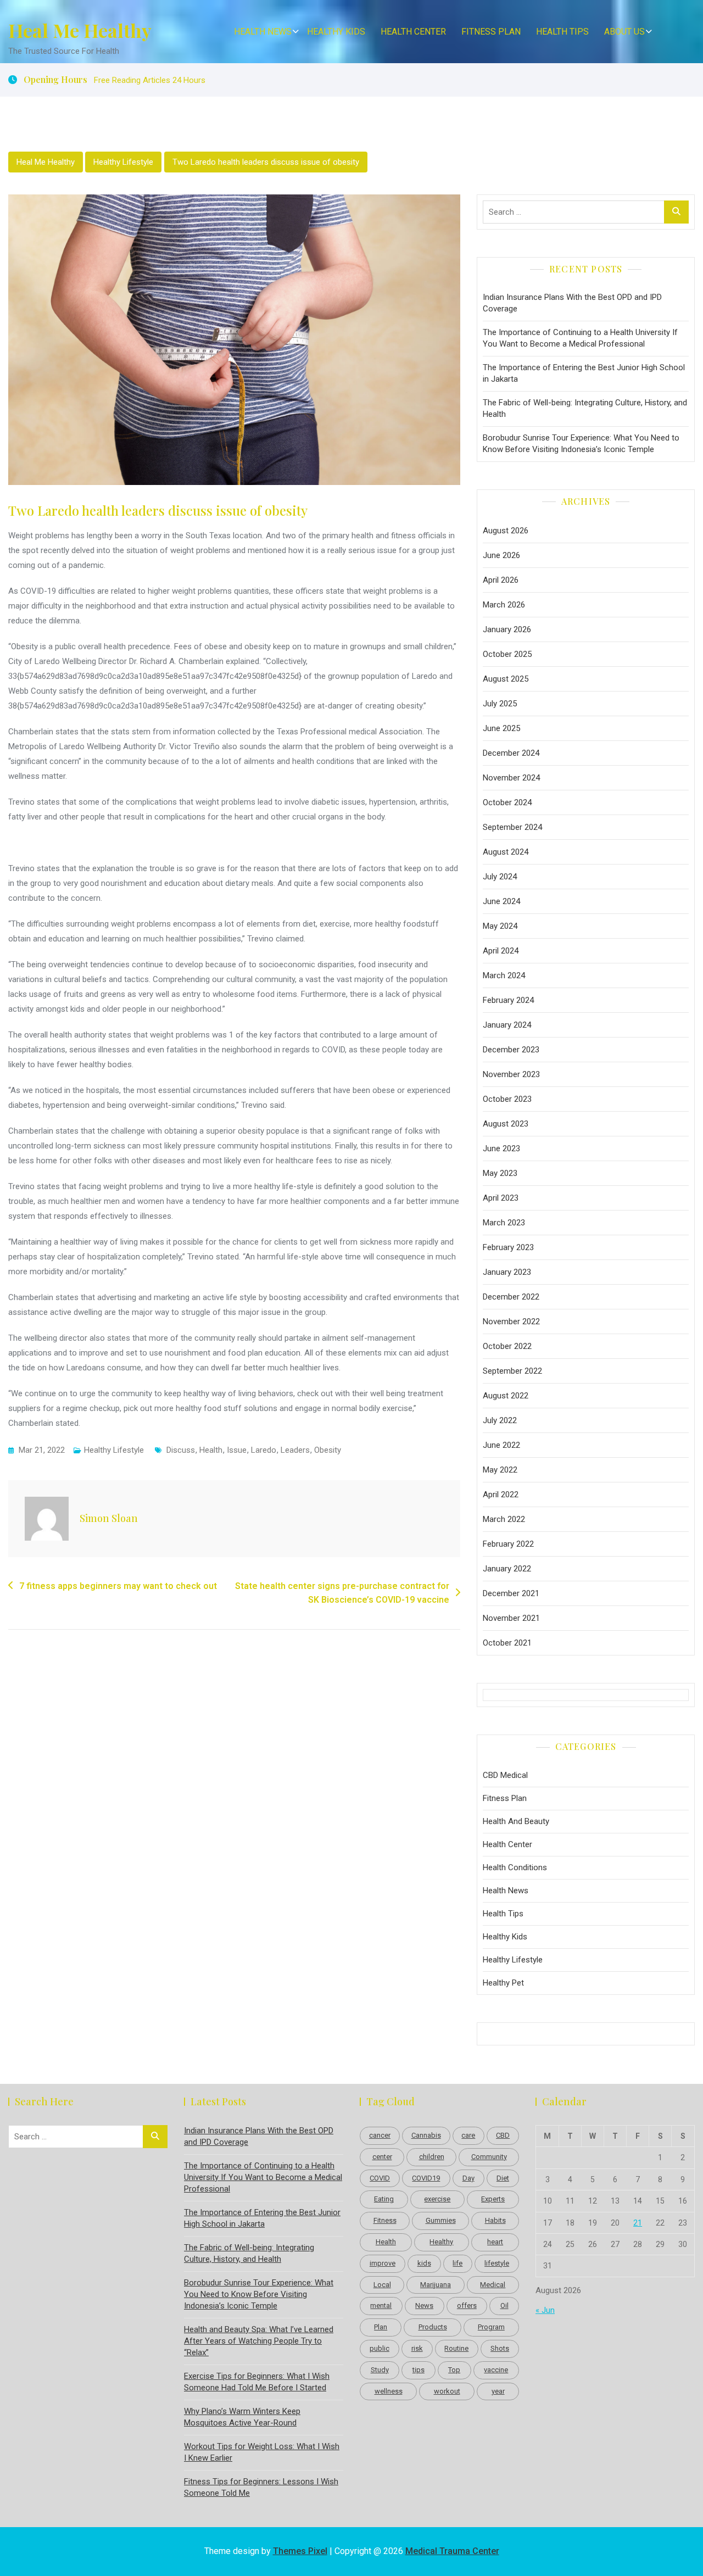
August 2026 (506, 531)
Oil (504, 2305)
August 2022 (506, 1396)
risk (417, 2348)
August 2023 (506, 1124)
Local (382, 2285)
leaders (295, 1450)
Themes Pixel (300, 2551)
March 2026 (504, 605)
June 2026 (501, 555)
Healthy (441, 2242)
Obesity (328, 1450)
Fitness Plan (491, 32)
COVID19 (426, 2178)
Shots (500, 2348)
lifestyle (497, 2263)
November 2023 (511, 1074)
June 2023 (501, 1148)
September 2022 (512, 1371)
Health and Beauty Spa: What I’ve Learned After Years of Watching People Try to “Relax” (259, 2341)
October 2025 (507, 654)
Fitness (385, 2220)
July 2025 (500, 704)
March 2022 (504, 1519)
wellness (389, 2391)
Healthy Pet (503, 1983)
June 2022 (501, 1445)
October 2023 (507, 1099)
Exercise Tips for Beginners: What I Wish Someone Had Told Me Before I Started (257, 2382)
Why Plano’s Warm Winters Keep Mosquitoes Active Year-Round (242, 2417)
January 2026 (507, 629)
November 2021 (511, 1618)
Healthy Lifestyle (123, 162)
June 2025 (501, 728)
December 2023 (511, 1050)
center (382, 2157)
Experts (493, 2199)
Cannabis (426, 2135)
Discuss (181, 1450)
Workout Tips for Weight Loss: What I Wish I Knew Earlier (262, 2452)
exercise (437, 2199)
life (457, 2263)
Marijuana (436, 2285)
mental (381, 2305)
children (432, 2157)
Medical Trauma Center (452, 2551)
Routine (456, 2348)
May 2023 (500, 1173)
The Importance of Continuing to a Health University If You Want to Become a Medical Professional (580, 338)
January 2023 (507, 1272)
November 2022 (511, 1322)
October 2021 (507, 1643)
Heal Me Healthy (80, 30)
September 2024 (512, 827)
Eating (384, 2199)
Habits (495, 2220)
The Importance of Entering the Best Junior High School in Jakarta (584, 373)
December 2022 (511, 1297)
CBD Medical (505, 1775)
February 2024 (508, 1000)
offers (467, 2305)
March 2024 (504, 975)
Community (489, 2157)
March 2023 (504, 1223)
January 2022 (507, 1569)
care (468, 2135)
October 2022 (507, 1346)
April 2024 (501, 951)
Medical (493, 2285)
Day (468, 2178)
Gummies (441, 2220)
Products (433, 2327)
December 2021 (511, 1593)
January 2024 (507, 1025)
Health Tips (562, 32)
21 (638, 2223)
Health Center (413, 32)
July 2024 (500, 877)
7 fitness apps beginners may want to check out (118, 1586)
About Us (624, 32)
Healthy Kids (336, 32)
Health (211, 1450)
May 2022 (500, 1470)
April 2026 (501, 580)
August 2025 (506, 679)
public (380, 2348)
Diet (503, 2178)
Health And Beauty (516, 1821)
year (498, 2391)
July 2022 (500, 1420)
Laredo (264, 1450)
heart (495, 2242)
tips (419, 2370)
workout (447, 2391)
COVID (380, 2178)
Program (491, 2327)
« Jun (545, 2310)
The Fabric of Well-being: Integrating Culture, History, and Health (585, 408)
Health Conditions (515, 1867)
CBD (503, 2135)
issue (237, 1450)
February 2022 (508, 1544)
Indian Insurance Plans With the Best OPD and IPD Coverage (572, 303)
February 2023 (508, 1247)
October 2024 (507, 802)
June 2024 (501, 901)
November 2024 (511, 778)
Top (454, 2370)
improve (383, 2263)
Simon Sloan (109, 1518)
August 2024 (506, 852)
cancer (380, 2135)
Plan (381, 2327)
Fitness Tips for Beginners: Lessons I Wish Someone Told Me (261, 2487)
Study (380, 2370)
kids (424, 2263)
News (424, 2305)
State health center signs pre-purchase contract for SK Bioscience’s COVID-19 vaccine (342, 1593)
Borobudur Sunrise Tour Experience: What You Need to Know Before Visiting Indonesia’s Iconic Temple (581, 444)
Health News (263, 32)
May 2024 (500, 926)
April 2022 (501, 1495)
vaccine (496, 2370)
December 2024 (511, 753)
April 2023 (501, 1198)
